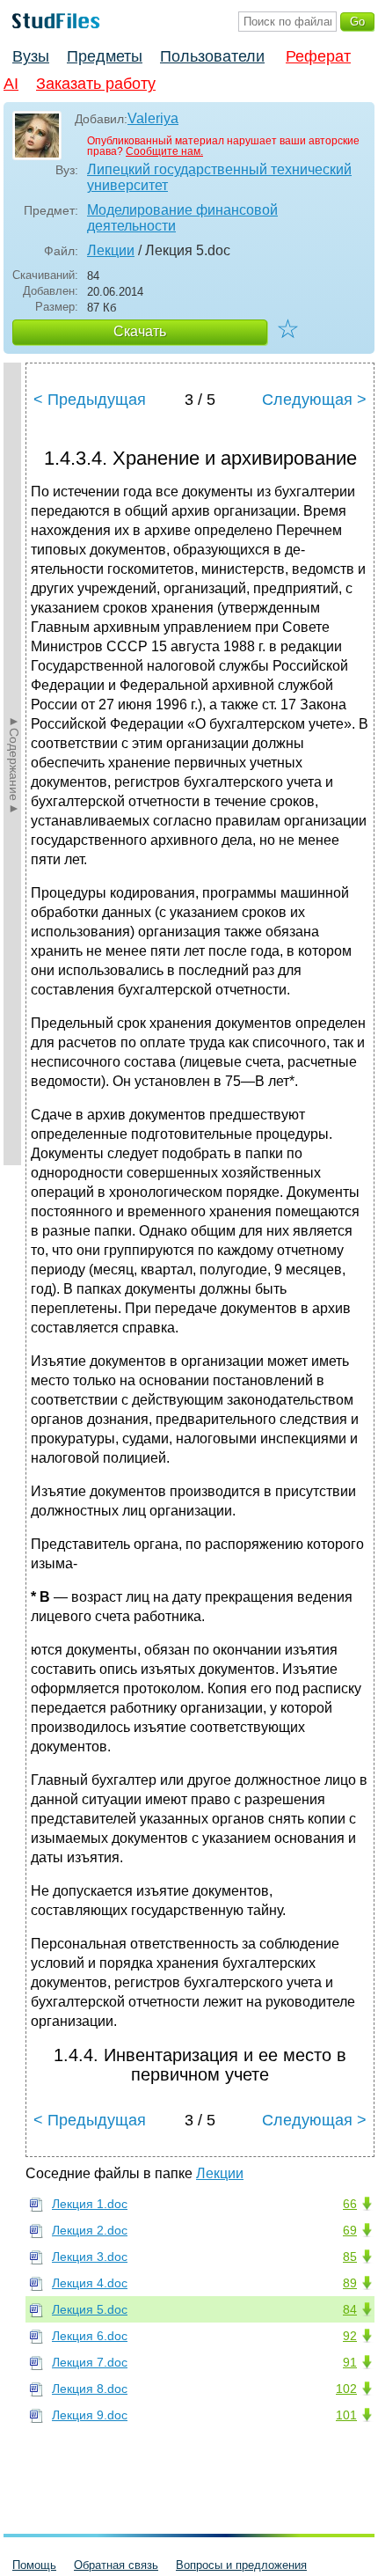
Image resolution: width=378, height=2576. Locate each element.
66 (350, 2204)
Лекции (111, 250)
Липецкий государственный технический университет (219, 177)
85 (350, 2257)
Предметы (105, 56)
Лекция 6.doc (90, 2336)
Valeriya (153, 118)
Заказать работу (96, 84)
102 (346, 2389)
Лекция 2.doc (90, 2230)
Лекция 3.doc (90, 2257)
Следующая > (314, 400)
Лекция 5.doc (90, 2309)
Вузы (31, 56)
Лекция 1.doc (90, 2204)
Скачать (140, 331)
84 (350, 2309)
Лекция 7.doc (90, 2362)
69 (350, 2230)
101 (346, 2415)
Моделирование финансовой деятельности (182, 218)
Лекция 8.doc (90, 2389)
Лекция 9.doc (90, 2415)
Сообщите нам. (164, 151)
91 (350, 2362)
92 (350, 2336)
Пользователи (212, 56)
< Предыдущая (90, 400)
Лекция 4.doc (90, 2283)
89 (350, 2283)
